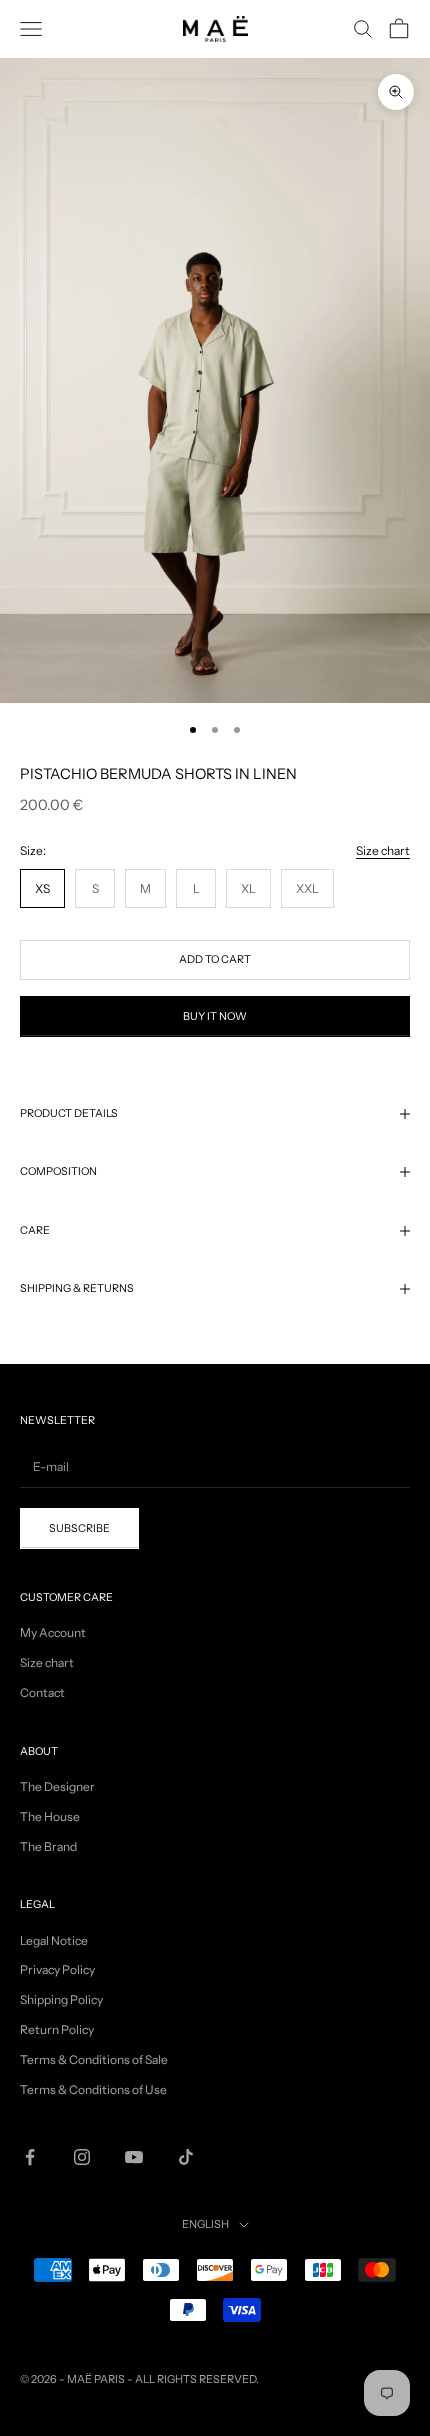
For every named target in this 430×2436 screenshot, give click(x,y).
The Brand (48, 1846)
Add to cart (215, 959)
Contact (42, 1692)
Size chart (383, 850)
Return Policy (57, 2029)
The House (50, 1816)
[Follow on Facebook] (30, 2157)
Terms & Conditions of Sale (94, 2059)
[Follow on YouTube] (134, 2157)
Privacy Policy (57, 1969)
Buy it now (215, 1016)
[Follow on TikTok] (186, 2157)
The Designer (57, 1786)
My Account (53, 1632)
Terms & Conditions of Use (93, 2089)
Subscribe (215, 2390)
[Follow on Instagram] (82, 2157)
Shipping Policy (61, 1999)
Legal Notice (54, 1940)
